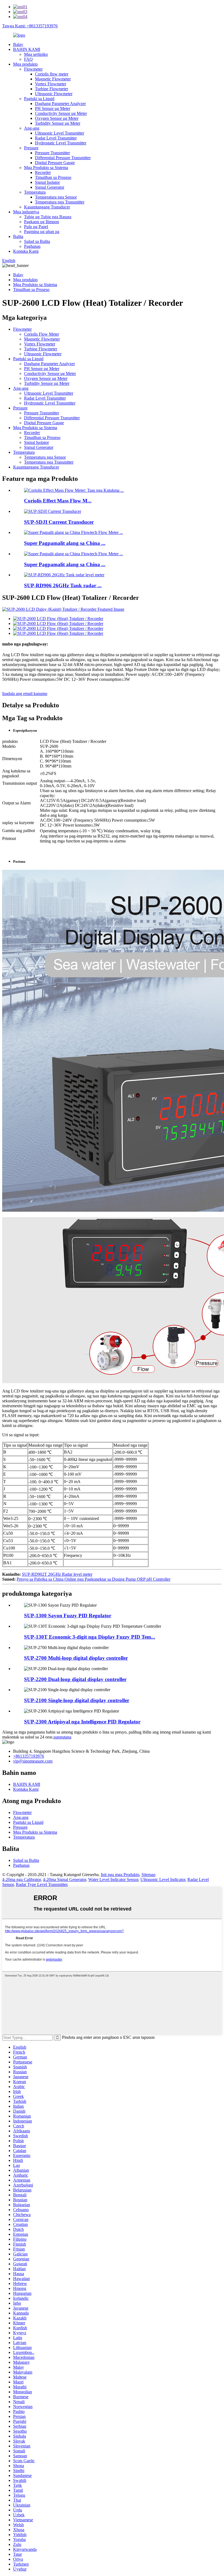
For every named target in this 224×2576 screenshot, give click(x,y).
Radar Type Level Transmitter (42, 1884)
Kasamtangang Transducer (47, 207)
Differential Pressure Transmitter (63, 158)
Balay (18, 44)
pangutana (62, 1737)
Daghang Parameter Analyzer (60, 104)
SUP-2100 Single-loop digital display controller (77, 1700)
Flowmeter (33, 69)
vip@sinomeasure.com (33, 1761)
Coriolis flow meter (52, 74)
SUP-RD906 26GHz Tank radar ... (63, 585)
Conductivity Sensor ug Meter (61, 113)
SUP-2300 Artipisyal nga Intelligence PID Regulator (82, 1722)
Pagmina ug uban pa (42, 232)
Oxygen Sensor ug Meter (57, 118)
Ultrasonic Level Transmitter (60, 133)
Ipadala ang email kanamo (25, 694)
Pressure (31, 148)
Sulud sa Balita (37, 241)
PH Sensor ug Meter (53, 108)
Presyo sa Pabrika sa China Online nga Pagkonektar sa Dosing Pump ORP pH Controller (94, 1579)
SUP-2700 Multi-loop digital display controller (76, 1658)
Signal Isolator (47, 182)
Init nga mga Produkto (120, 1875)
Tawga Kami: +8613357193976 (30, 26)
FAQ (28, 59)
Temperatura (35, 192)
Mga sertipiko (36, 54)
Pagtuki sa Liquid (39, 99)
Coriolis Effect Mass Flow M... (58, 501)
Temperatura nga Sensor (56, 197)
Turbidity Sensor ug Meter (58, 123)
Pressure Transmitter (52, 153)
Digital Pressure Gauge (55, 163)
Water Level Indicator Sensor (113, 1879)
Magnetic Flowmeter (53, 79)
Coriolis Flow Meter (42, 334)
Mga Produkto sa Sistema (46, 168)
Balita (18, 236)
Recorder (43, 172)
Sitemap (148, 1875)
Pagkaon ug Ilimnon (42, 222)
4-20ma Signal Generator (64, 1879)
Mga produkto (25, 64)
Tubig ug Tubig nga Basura (48, 217)
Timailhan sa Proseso (53, 177)
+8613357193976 (29, 1756)
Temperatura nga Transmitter (60, 202)
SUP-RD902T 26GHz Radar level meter (57, 1574)
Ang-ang (32, 128)
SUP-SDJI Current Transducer (59, 522)
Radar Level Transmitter (56, 138)
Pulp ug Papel (36, 227)
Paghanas (32, 246)
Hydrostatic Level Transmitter (61, 143)
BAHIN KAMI (27, 49)
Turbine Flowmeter (51, 89)
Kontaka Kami (26, 251)
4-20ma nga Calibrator (21, 1879)
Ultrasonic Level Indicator (163, 1879)
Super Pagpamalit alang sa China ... (65, 543)
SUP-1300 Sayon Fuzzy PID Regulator (68, 1616)
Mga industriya (26, 212)
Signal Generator (50, 187)
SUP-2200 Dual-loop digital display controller (75, 1679)
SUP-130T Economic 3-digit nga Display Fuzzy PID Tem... (90, 1637)
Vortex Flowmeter (51, 84)
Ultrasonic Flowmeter (54, 94)
